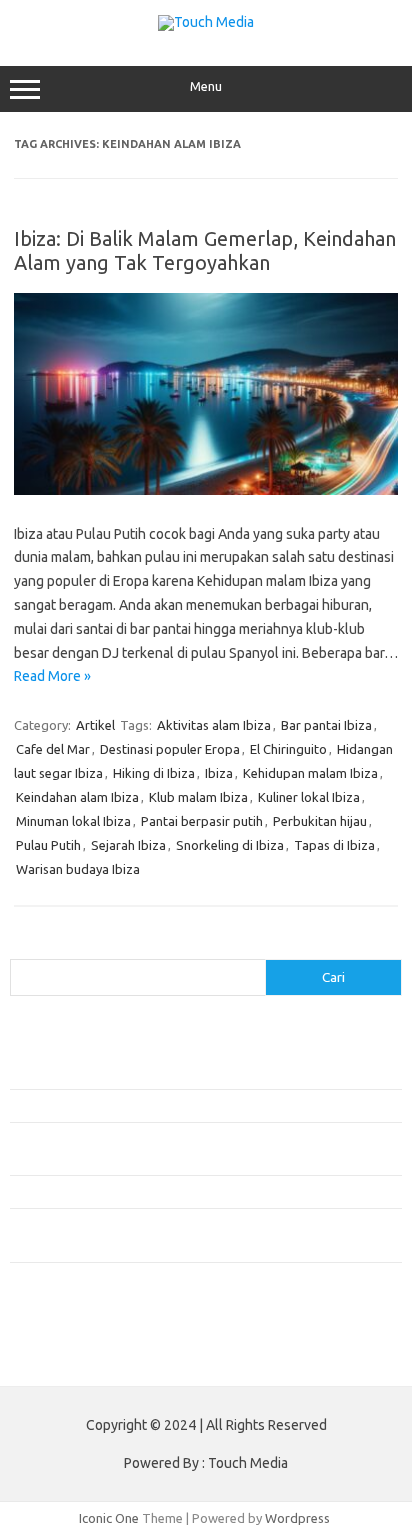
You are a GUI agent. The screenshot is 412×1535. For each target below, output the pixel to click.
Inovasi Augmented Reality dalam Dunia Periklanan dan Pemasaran (201, 1105)
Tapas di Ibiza (334, 845)
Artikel (95, 725)
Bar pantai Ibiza (326, 725)
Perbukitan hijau (320, 821)
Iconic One (109, 1518)
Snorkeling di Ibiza (230, 845)
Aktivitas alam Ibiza (214, 725)
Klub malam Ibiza (198, 797)
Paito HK (35, 1356)
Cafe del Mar (53, 749)
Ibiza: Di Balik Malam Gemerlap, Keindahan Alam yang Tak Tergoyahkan (205, 250)
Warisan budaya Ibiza (78, 869)
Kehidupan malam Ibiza (310, 773)
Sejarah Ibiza (128, 845)
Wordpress (297, 1518)
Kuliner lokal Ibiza (309, 797)
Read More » (52, 676)
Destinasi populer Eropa (170, 749)
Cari (21, 947)
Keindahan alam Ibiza (77, 797)
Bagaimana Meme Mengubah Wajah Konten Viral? (153, 1191)
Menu (206, 86)
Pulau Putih (48, 845)
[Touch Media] (206, 22)
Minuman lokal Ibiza (73, 821)
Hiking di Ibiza (154, 773)
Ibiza (219, 773)
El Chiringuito (288, 749)
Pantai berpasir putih (202, 821)
